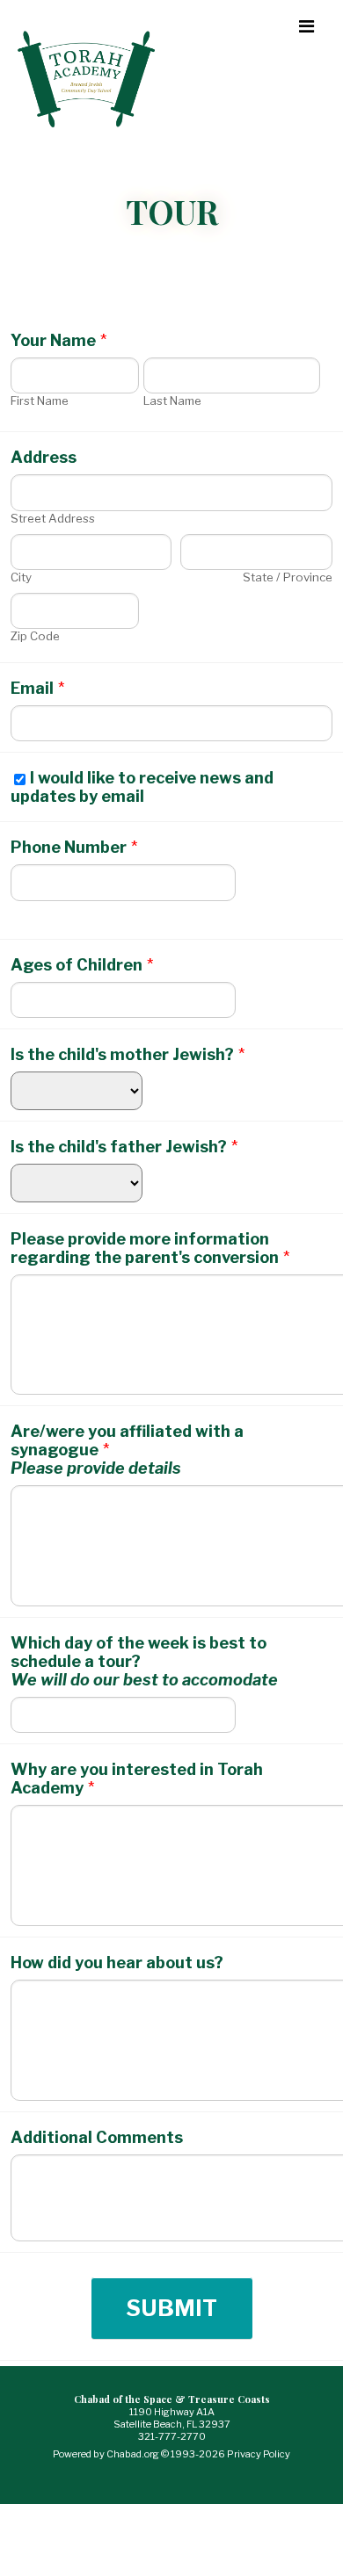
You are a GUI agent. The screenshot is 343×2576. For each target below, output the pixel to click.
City (21, 577)
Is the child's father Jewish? (124, 1147)
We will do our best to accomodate (144, 1680)
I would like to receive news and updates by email (142, 787)
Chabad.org (133, 2454)
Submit (172, 2308)
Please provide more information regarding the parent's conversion (150, 1248)
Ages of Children (82, 965)
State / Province (288, 577)
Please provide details (96, 1468)
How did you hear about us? (117, 1963)
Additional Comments (97, 2137)
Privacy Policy (259, 2454)
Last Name (172, 400)
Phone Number (74, 847)
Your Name (58, 340)
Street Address (53, 518)
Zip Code (35, 636)
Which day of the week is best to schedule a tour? (139, 1652)
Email (37, 688)
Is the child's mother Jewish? (128, 1054)
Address (44, 457)
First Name (40, 400)
